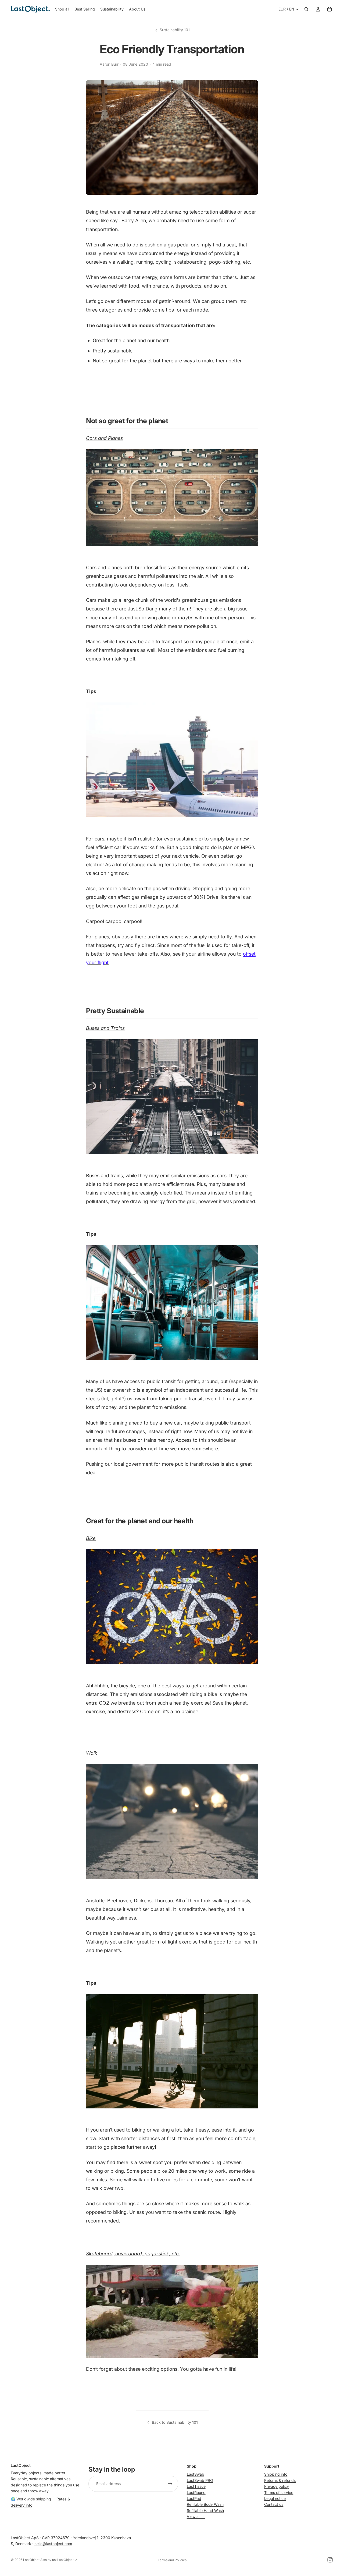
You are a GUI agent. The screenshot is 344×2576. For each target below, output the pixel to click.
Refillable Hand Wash (205, 2510)
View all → (196, 2516)
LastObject (31, 2560)
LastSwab (196, 2474)
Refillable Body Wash (205, 2504)
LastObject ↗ (67, 2560)
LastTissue (196, 2486)
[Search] (306, 9)
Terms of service (279, 2492)
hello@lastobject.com (53, 2544)
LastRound (196, 2492)
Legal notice (275, 2498)
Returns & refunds (280, 2480)
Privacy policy (277, 2486)
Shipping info (276, 2474)
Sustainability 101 (175, 30)
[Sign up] (170, 2484)
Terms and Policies (172, 2560)
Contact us (274, 2504)
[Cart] (329, 9)
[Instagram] (330, 2560)
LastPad (194, 2498)
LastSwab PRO (200, 2480)
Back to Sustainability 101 (175, 2422)
